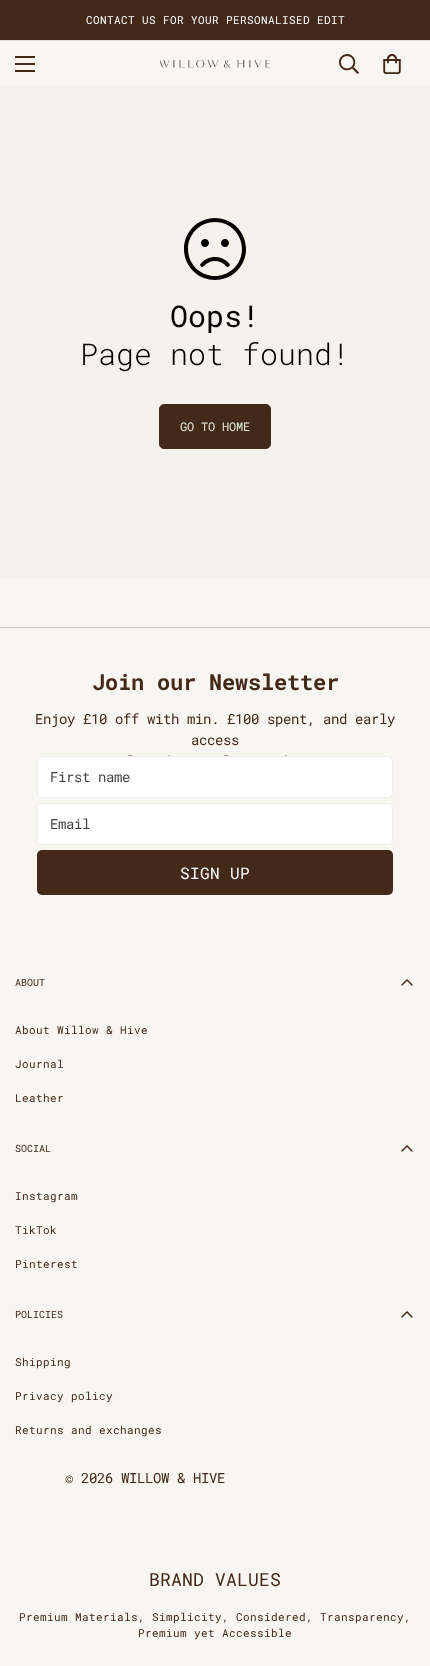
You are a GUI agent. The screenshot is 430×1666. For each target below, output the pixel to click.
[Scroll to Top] (394, 1560)
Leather (39, 1097)
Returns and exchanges (88, 1429)
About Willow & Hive (81, 1029)
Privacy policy (64, 1395)
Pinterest (46, 1263)
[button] (392, 64)
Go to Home (215, 426)
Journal (39, 1063)
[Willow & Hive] (215, 64)
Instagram (46, 1195)
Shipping (43, 1361)
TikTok (36, 1229)
